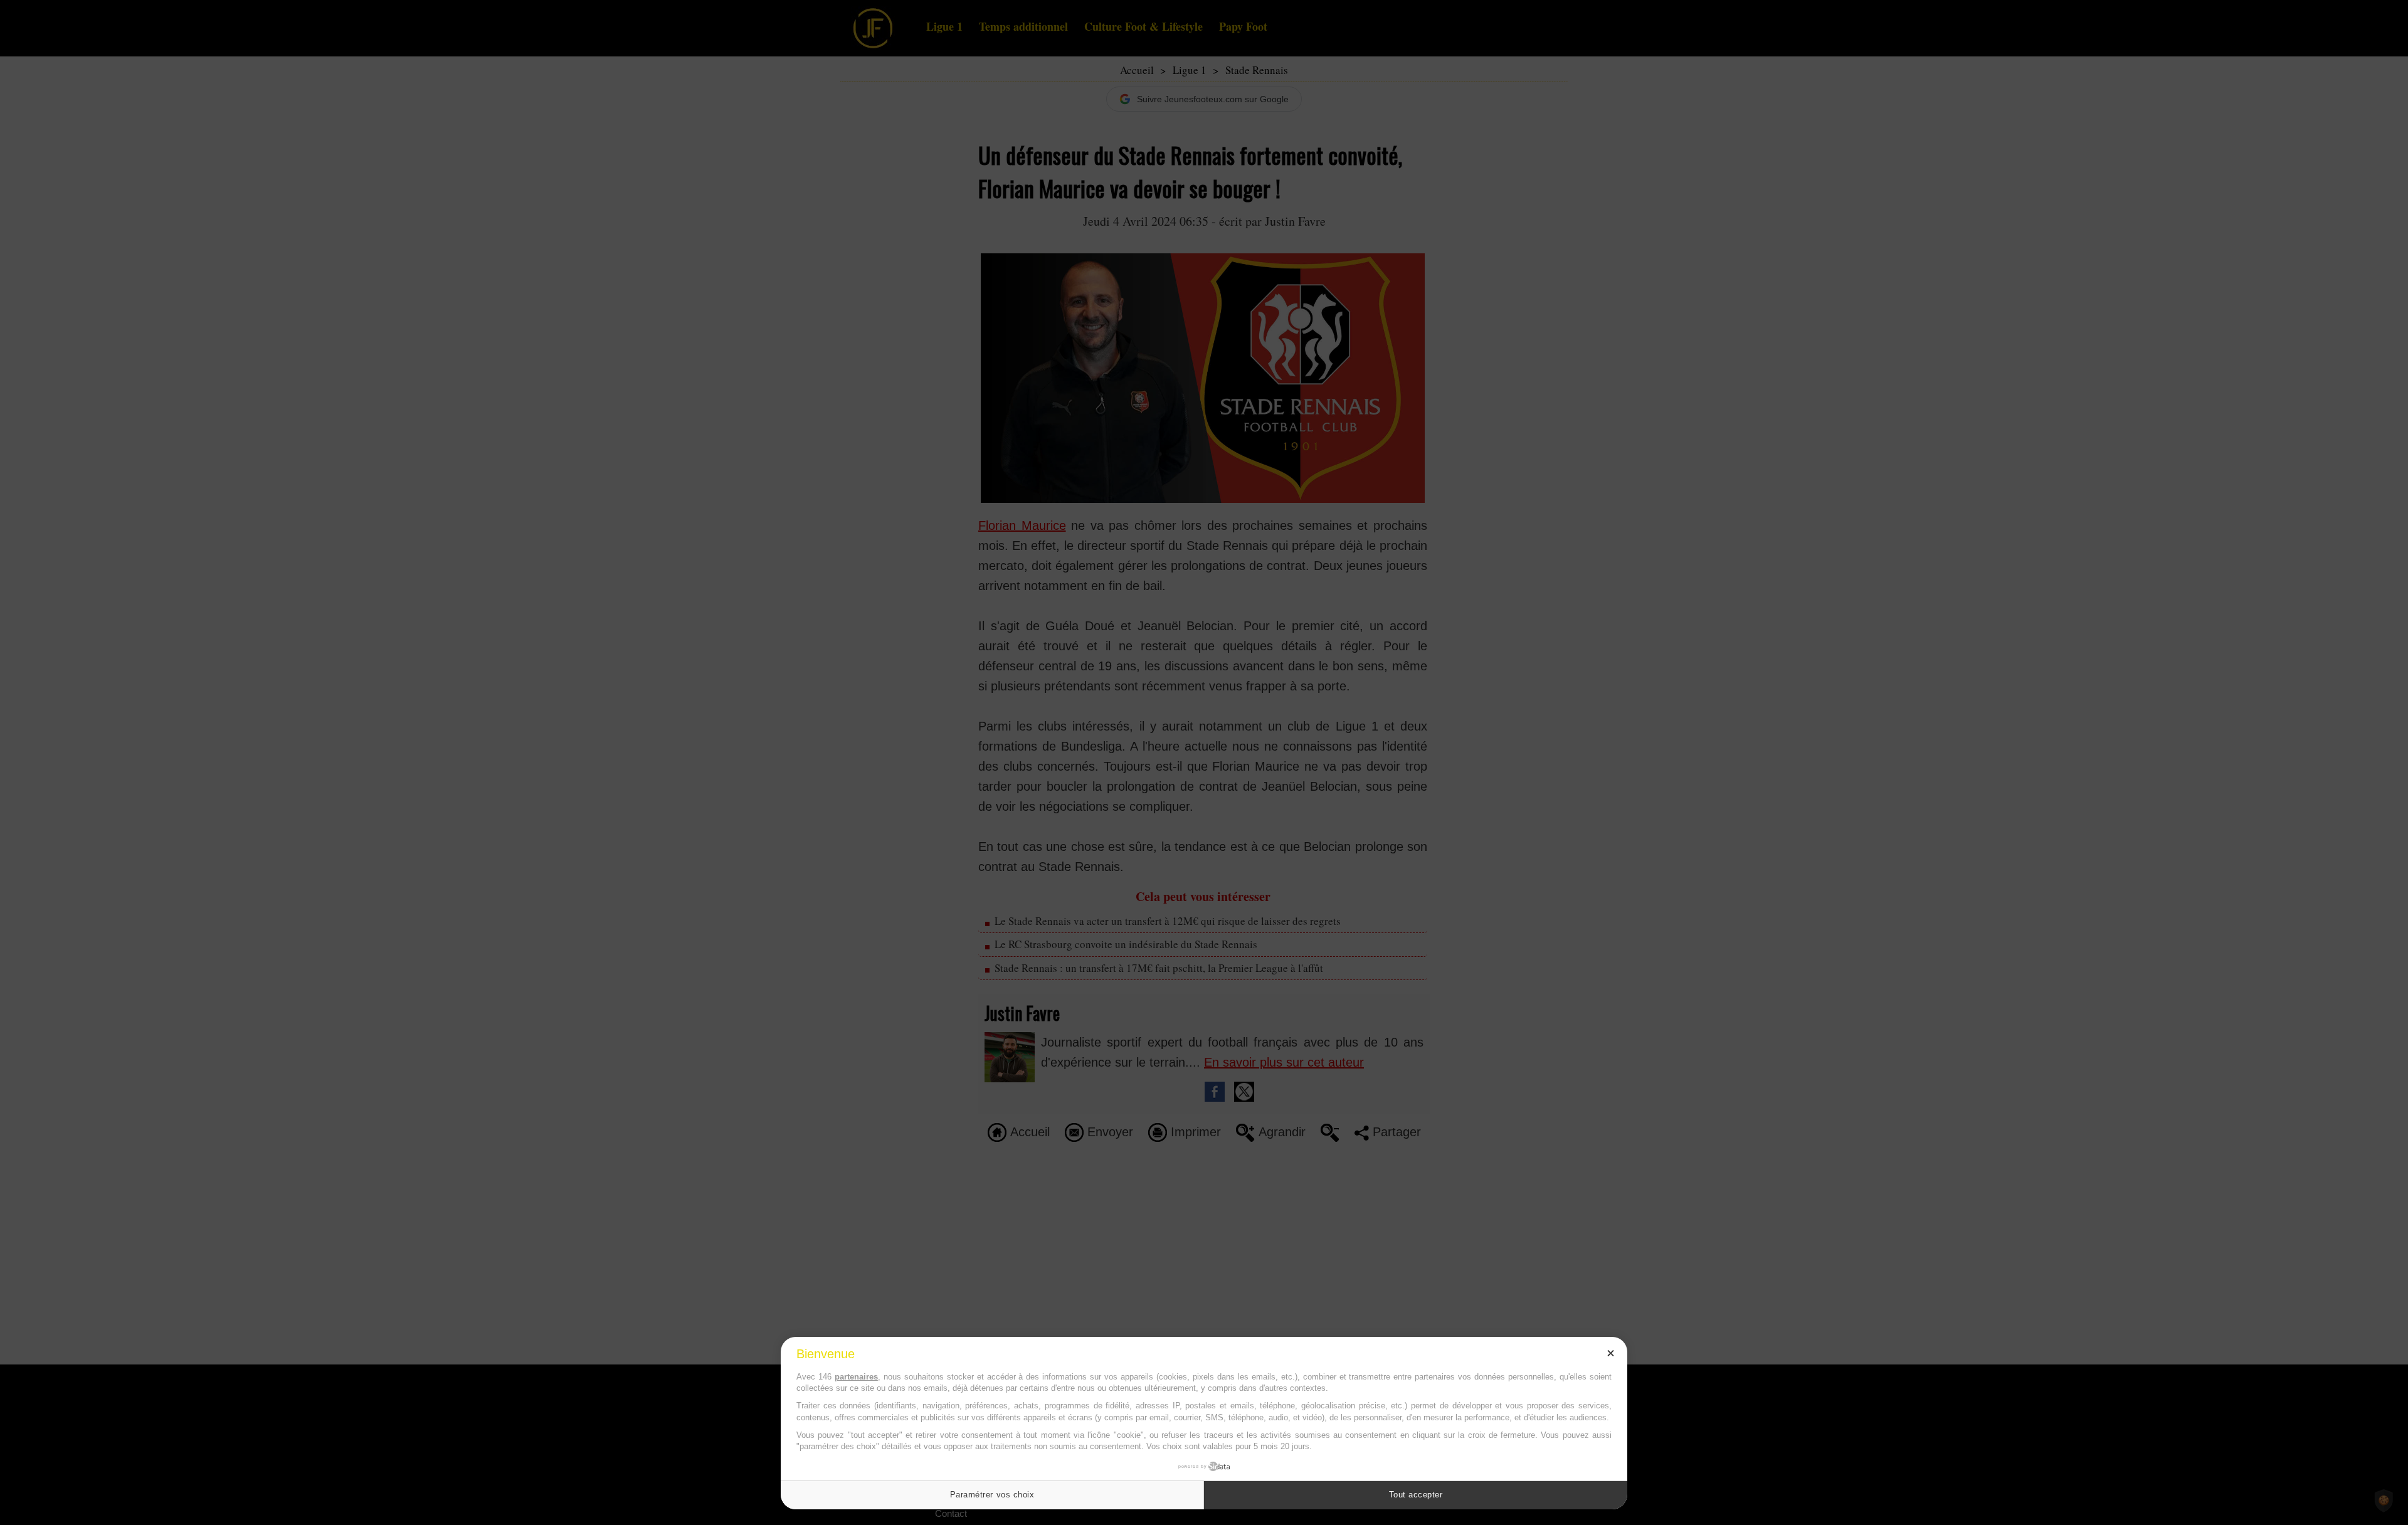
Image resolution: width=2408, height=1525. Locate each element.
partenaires (856, 1377)
